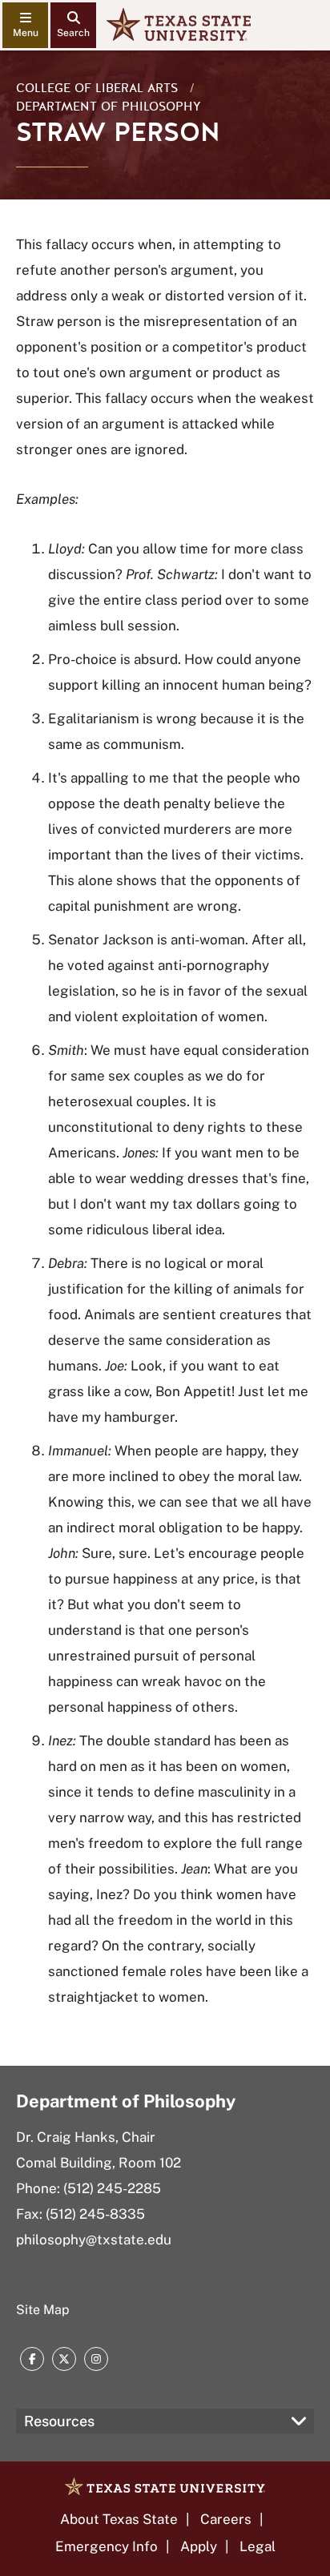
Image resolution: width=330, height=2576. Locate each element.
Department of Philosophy (109, 107)
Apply (199, 2546)
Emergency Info (107, 2546)
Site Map (43, 2310)
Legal (258, 2546)
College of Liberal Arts (97, 88)
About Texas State (119, 2519)
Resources (59, 2421)
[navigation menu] (25, 25)
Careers (226, 2519)
